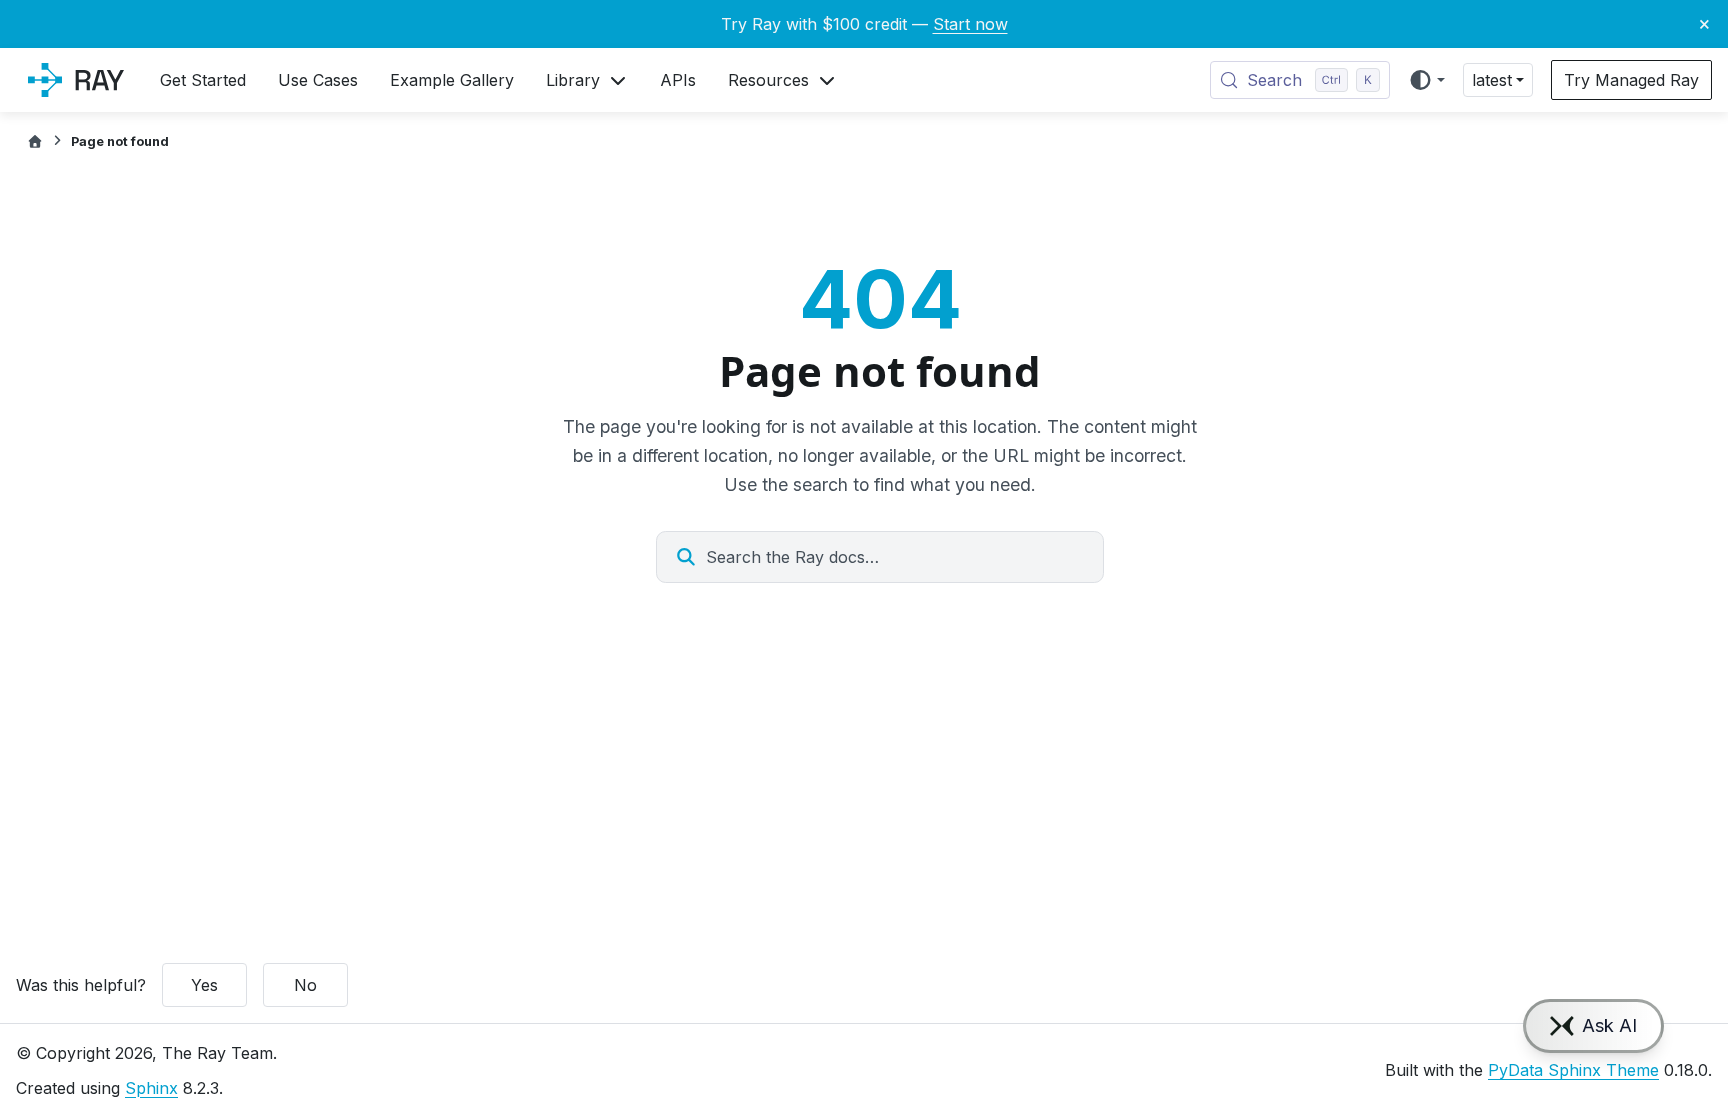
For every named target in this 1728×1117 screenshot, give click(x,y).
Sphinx (151, 1088)
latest (1492, 80)
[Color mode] (1426, 80)
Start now (970, 24)
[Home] (35, 141)
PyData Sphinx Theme (1573, 1070)
